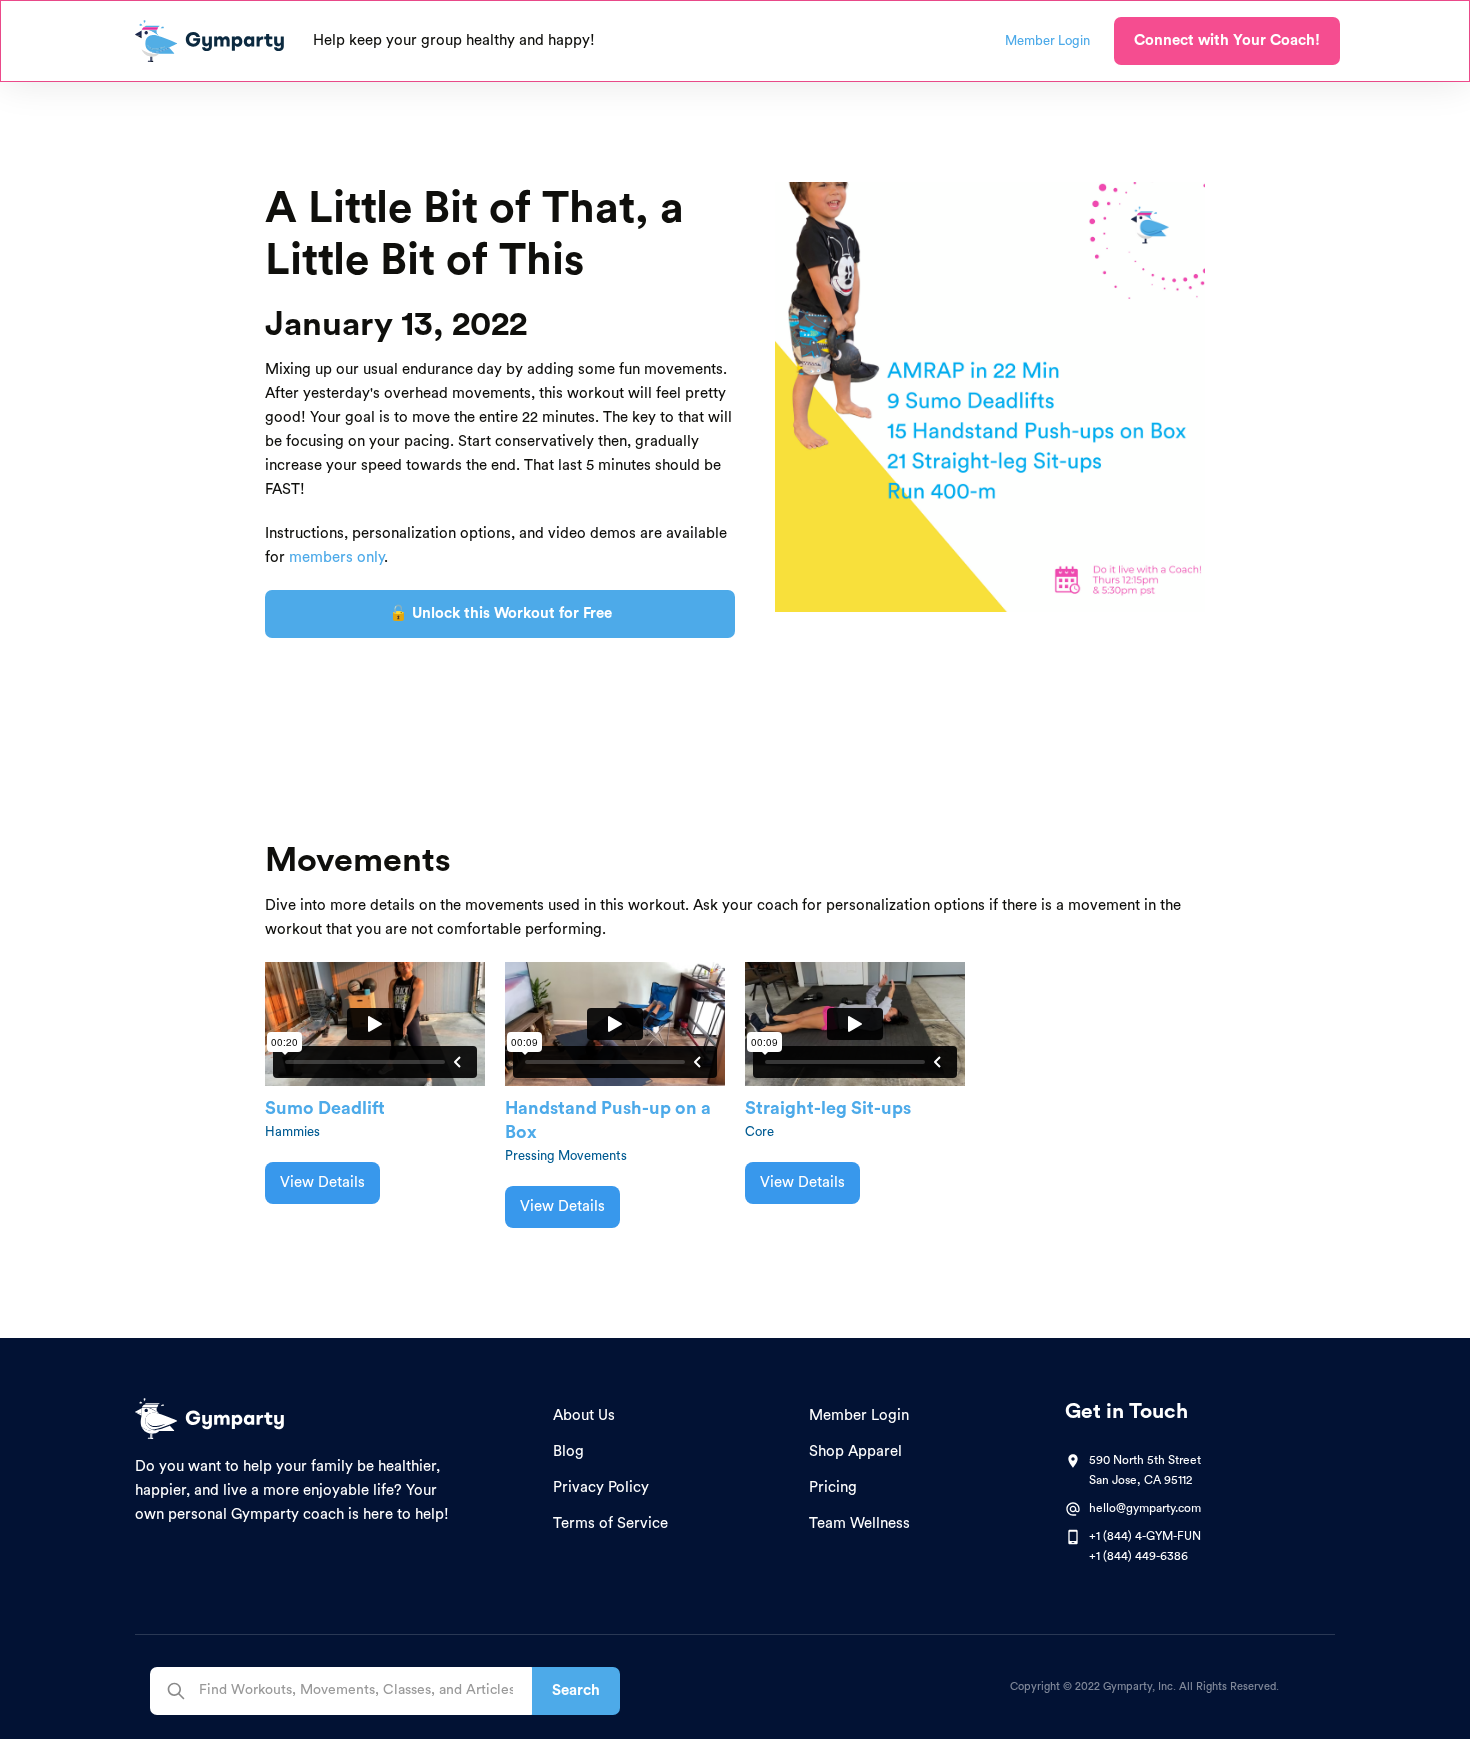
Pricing (833, 1487)
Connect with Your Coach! (1227, 40)
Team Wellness (859, 1523)
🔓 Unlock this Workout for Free (500, 613)
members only (336, 557)
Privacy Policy (601, 1487)
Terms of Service (610, 1523)
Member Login (859, 1415)
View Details (322, 1182)
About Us (584, 1415)
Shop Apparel (855, 1451)
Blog (568, 1451)
